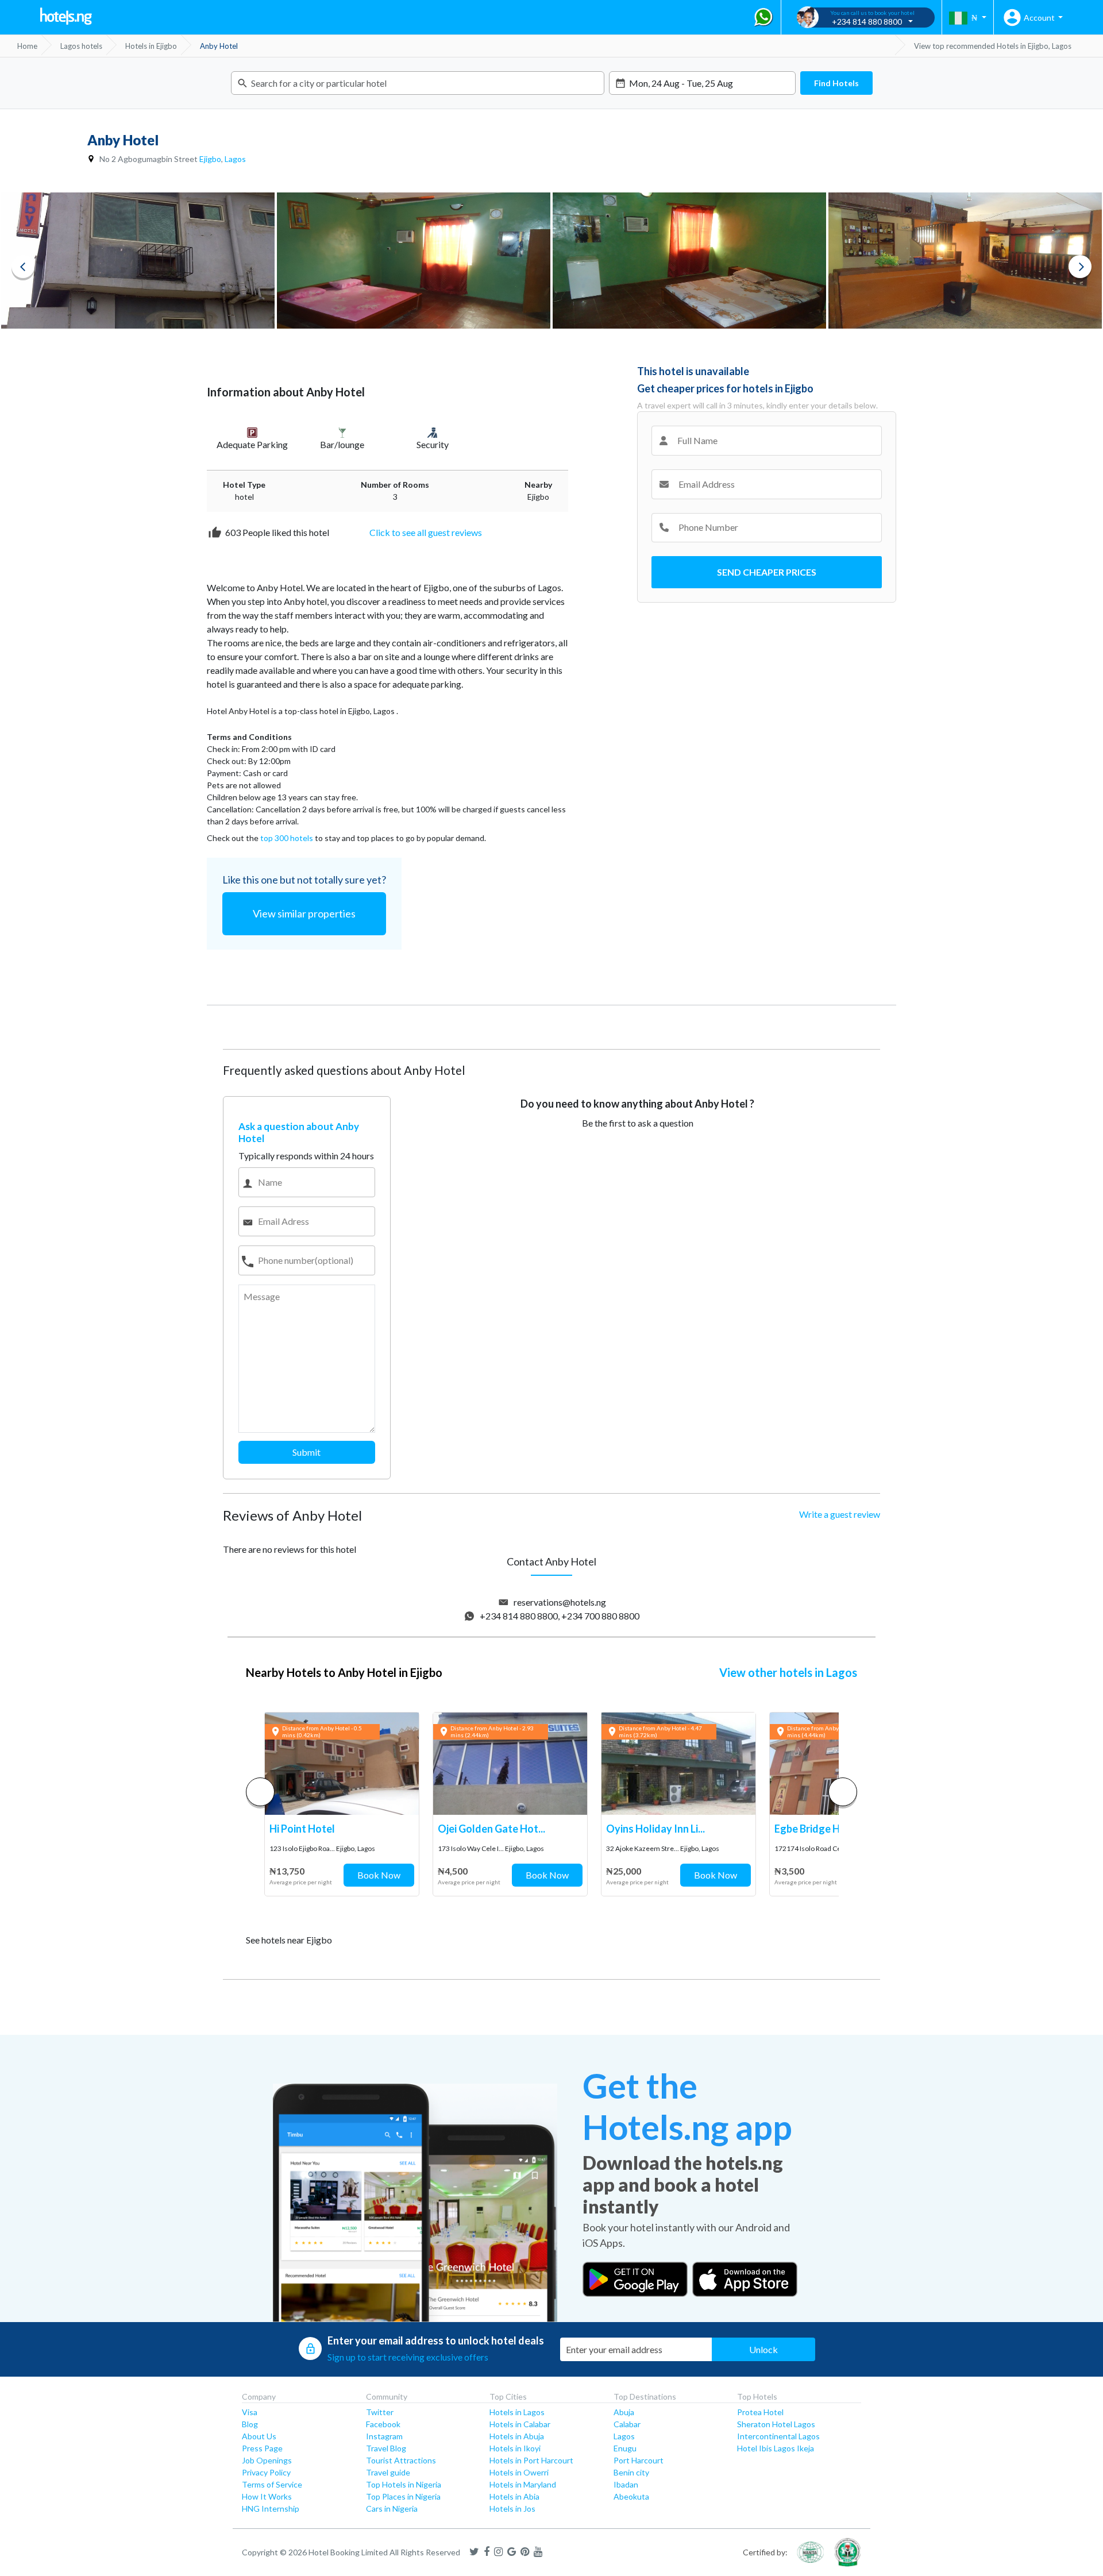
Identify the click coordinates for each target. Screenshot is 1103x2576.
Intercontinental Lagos (778, 2436)
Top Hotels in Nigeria (404, 2484)
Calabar (627, 2424)
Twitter (380, 2412)
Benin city (631, 2472)
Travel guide (388, 2472)
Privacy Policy (266, 2472)
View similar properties (304, 913)
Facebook (383, 2424)
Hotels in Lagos (517, 2412)
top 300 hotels (287, 838)
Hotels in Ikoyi (515, 2448)
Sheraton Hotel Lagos (776, 2424)
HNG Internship (271, 2508)
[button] (843, 1792)
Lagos (235, 159)
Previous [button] (23, 267)
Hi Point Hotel (302, 1829)
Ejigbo (210, 159)
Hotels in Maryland (523, 2484)
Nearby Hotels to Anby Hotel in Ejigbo (344, 1672)
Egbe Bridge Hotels (819, 1829)
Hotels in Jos (512, 2508)
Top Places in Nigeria (403, 2496)
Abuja (624, 2412)
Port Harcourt (639, 2460)
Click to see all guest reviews (426, 532)
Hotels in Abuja (517, 2436)
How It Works (267, 2496)
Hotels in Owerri (519, 2472)
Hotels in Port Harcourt (531, 2460)
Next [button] (1080, 267)
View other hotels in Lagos (788, 1672)
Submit (306, 1452)
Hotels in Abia (514, 2496)
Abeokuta (631, 2496)
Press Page (262, 2448)
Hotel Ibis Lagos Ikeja (776, 2448)
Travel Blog (386, 2448)
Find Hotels (836, 83)
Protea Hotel (760, 2412)
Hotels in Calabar (520, 2424)
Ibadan (626, 2484)
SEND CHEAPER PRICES (767, 572)
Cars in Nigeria (392, 2508)
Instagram (384, 2436)
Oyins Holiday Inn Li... (655, 1829)
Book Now (379, 1875)
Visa (250, 2412)
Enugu (625, 2448)
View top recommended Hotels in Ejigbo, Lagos (993, 46)
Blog (250, 2424)
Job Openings (267, 2460)
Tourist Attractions (401, 2460)
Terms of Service (272, 2484)
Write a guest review (840, 1514)
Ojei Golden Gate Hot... (491, 1829)
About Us (259, 2436)
